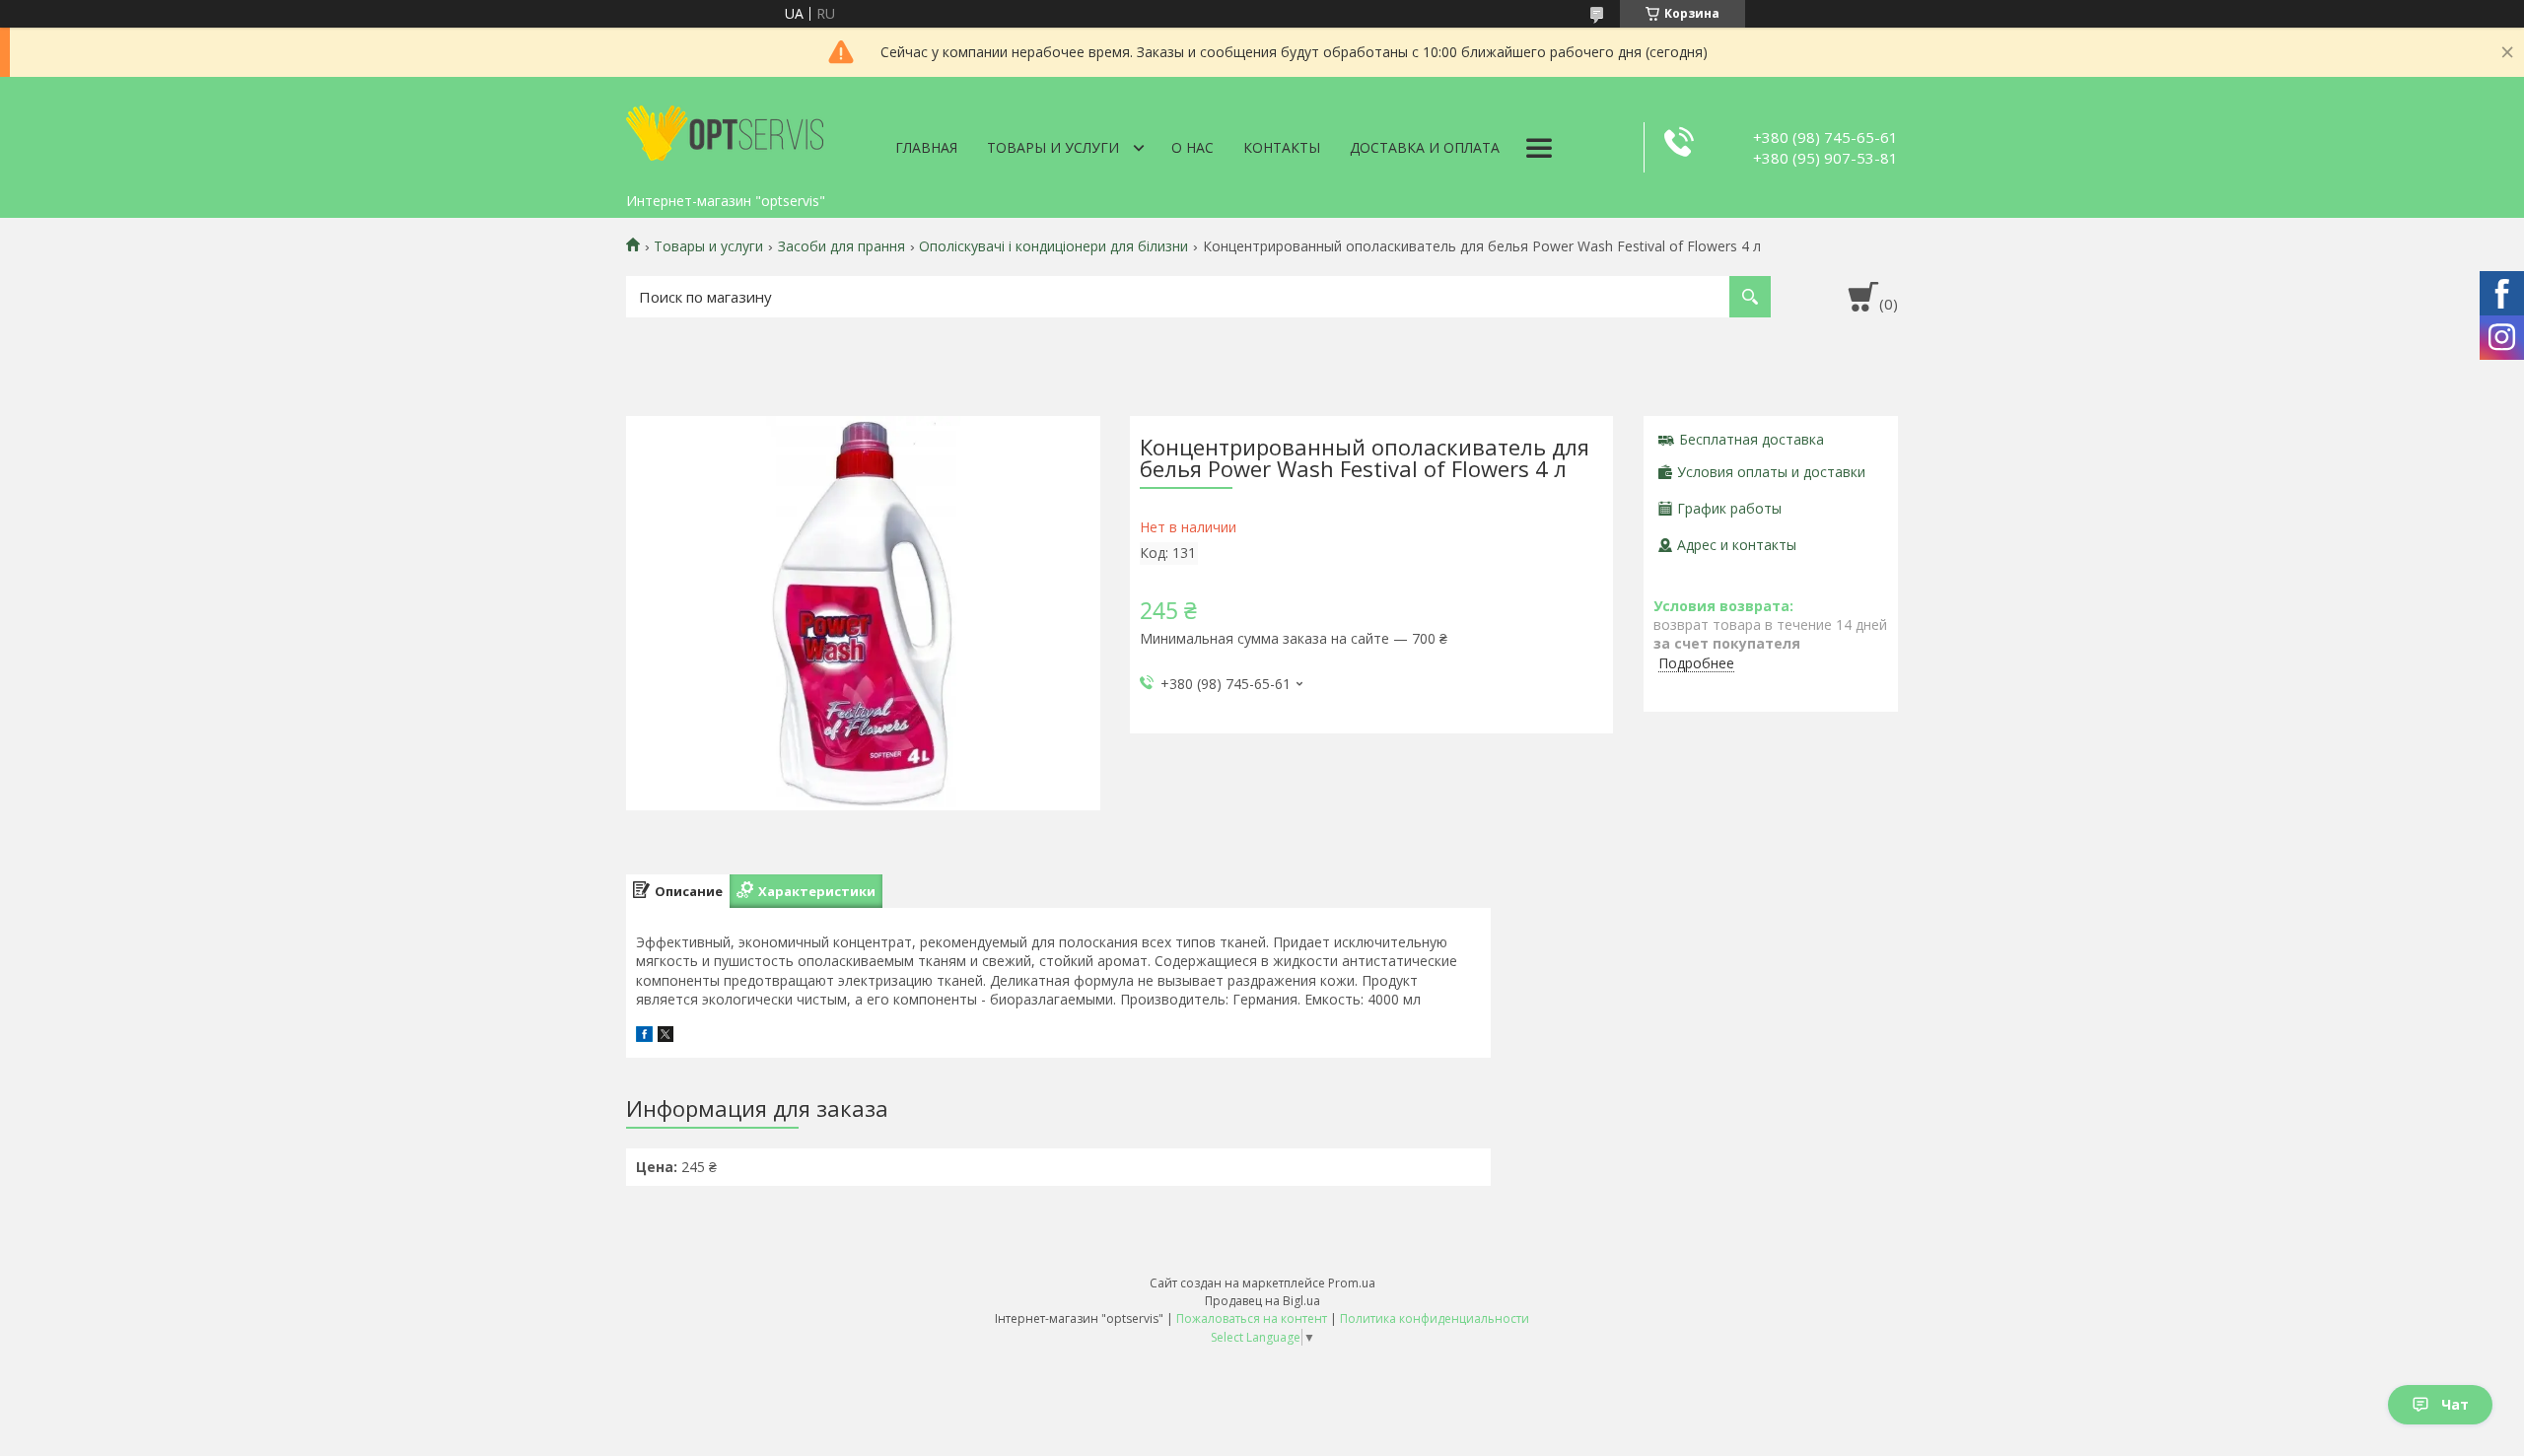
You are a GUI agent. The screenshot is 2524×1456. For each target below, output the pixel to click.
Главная (926, 147)
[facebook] (644, 1037)
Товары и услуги (1053, 147)
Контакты (1282, 147)
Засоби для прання (841, 246)
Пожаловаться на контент (1252, 1318)
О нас (1192, 147)
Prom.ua (1352, 1283)
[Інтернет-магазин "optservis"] (725, 130)
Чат (2455, 1404)
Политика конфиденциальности (1435, 1318)
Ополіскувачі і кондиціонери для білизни (1053, 246)
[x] (666, 1037)
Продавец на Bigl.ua (1262, 1301)
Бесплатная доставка (1752, 439)
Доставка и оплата (1425, 147)
